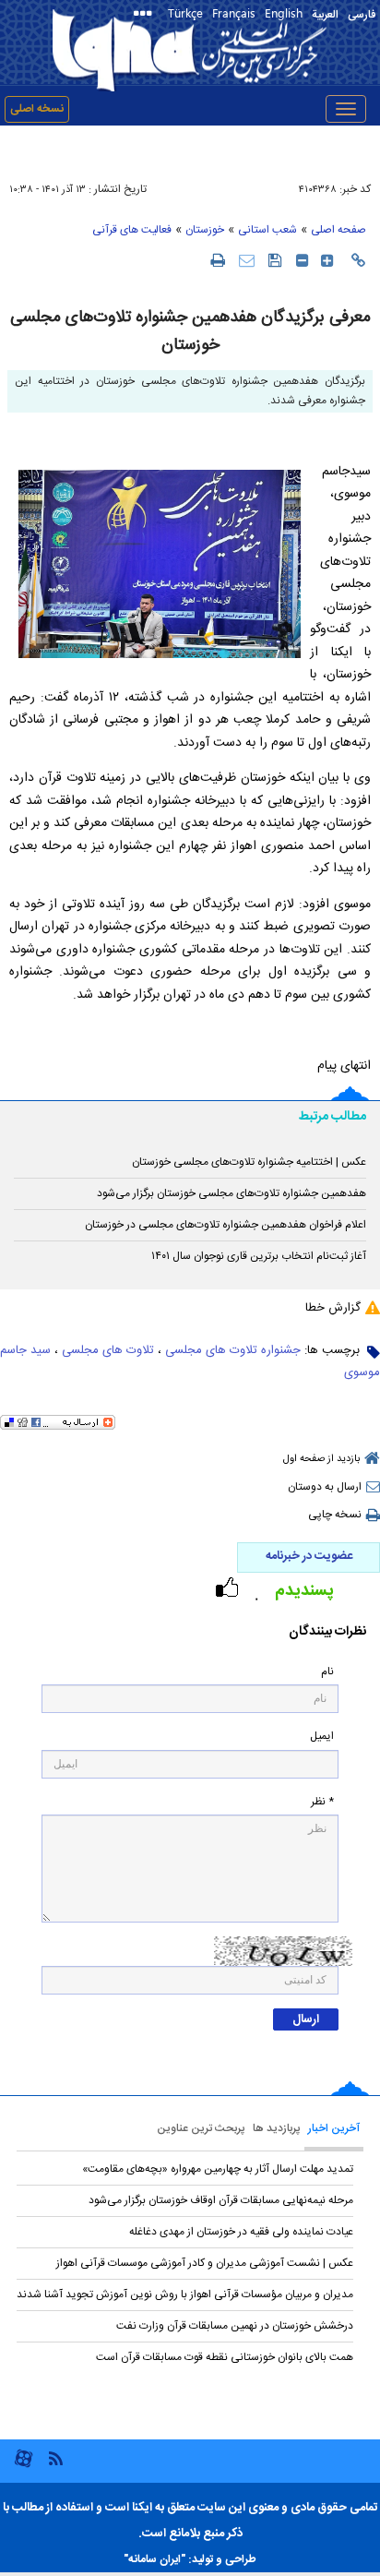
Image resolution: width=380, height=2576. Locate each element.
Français (234, 12)
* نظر (322, 1802)
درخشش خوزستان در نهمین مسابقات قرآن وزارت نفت (235, 2326)
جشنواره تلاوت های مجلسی (233, 1350)
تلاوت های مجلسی (108, 1350)
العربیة (325, 15)
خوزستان (205, 230)
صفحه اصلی (338, 230)
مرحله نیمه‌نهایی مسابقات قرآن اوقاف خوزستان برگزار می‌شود (221, 2200)
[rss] (55, 2457)
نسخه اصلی (37, 109)
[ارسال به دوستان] (247, 260)
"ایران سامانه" (154, 2559)
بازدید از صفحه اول (321, 1459)
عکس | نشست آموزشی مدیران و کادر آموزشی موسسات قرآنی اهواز (205, 2263)
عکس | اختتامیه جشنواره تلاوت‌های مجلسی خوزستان (249, 1162)
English (284, 12)
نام (327, 1672)
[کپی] (358, 260)
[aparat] (24, 2466)
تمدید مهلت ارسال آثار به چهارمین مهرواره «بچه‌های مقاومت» (218, 2169)
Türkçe (185, 12)
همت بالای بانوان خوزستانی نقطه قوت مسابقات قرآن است (225, 2357)
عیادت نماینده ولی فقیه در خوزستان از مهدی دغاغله (241, 2232)
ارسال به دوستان (325, 1487)
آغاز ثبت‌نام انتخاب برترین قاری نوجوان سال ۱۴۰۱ (259, 1256)
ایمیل (322, 1737)
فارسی (362, 15)
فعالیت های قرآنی (132, 230)
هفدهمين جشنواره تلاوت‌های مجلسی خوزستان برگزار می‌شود (232, 1193)
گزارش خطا (333, 1308)
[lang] (146, 15)
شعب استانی (267, 230)
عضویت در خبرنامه (309, 1556)
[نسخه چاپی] (217, 259)
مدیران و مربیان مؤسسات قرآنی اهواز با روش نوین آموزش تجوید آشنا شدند (185, 2294)
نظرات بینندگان (327, 1632)
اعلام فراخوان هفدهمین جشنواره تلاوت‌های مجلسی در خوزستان (226, 1225)
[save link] (275, 260)
